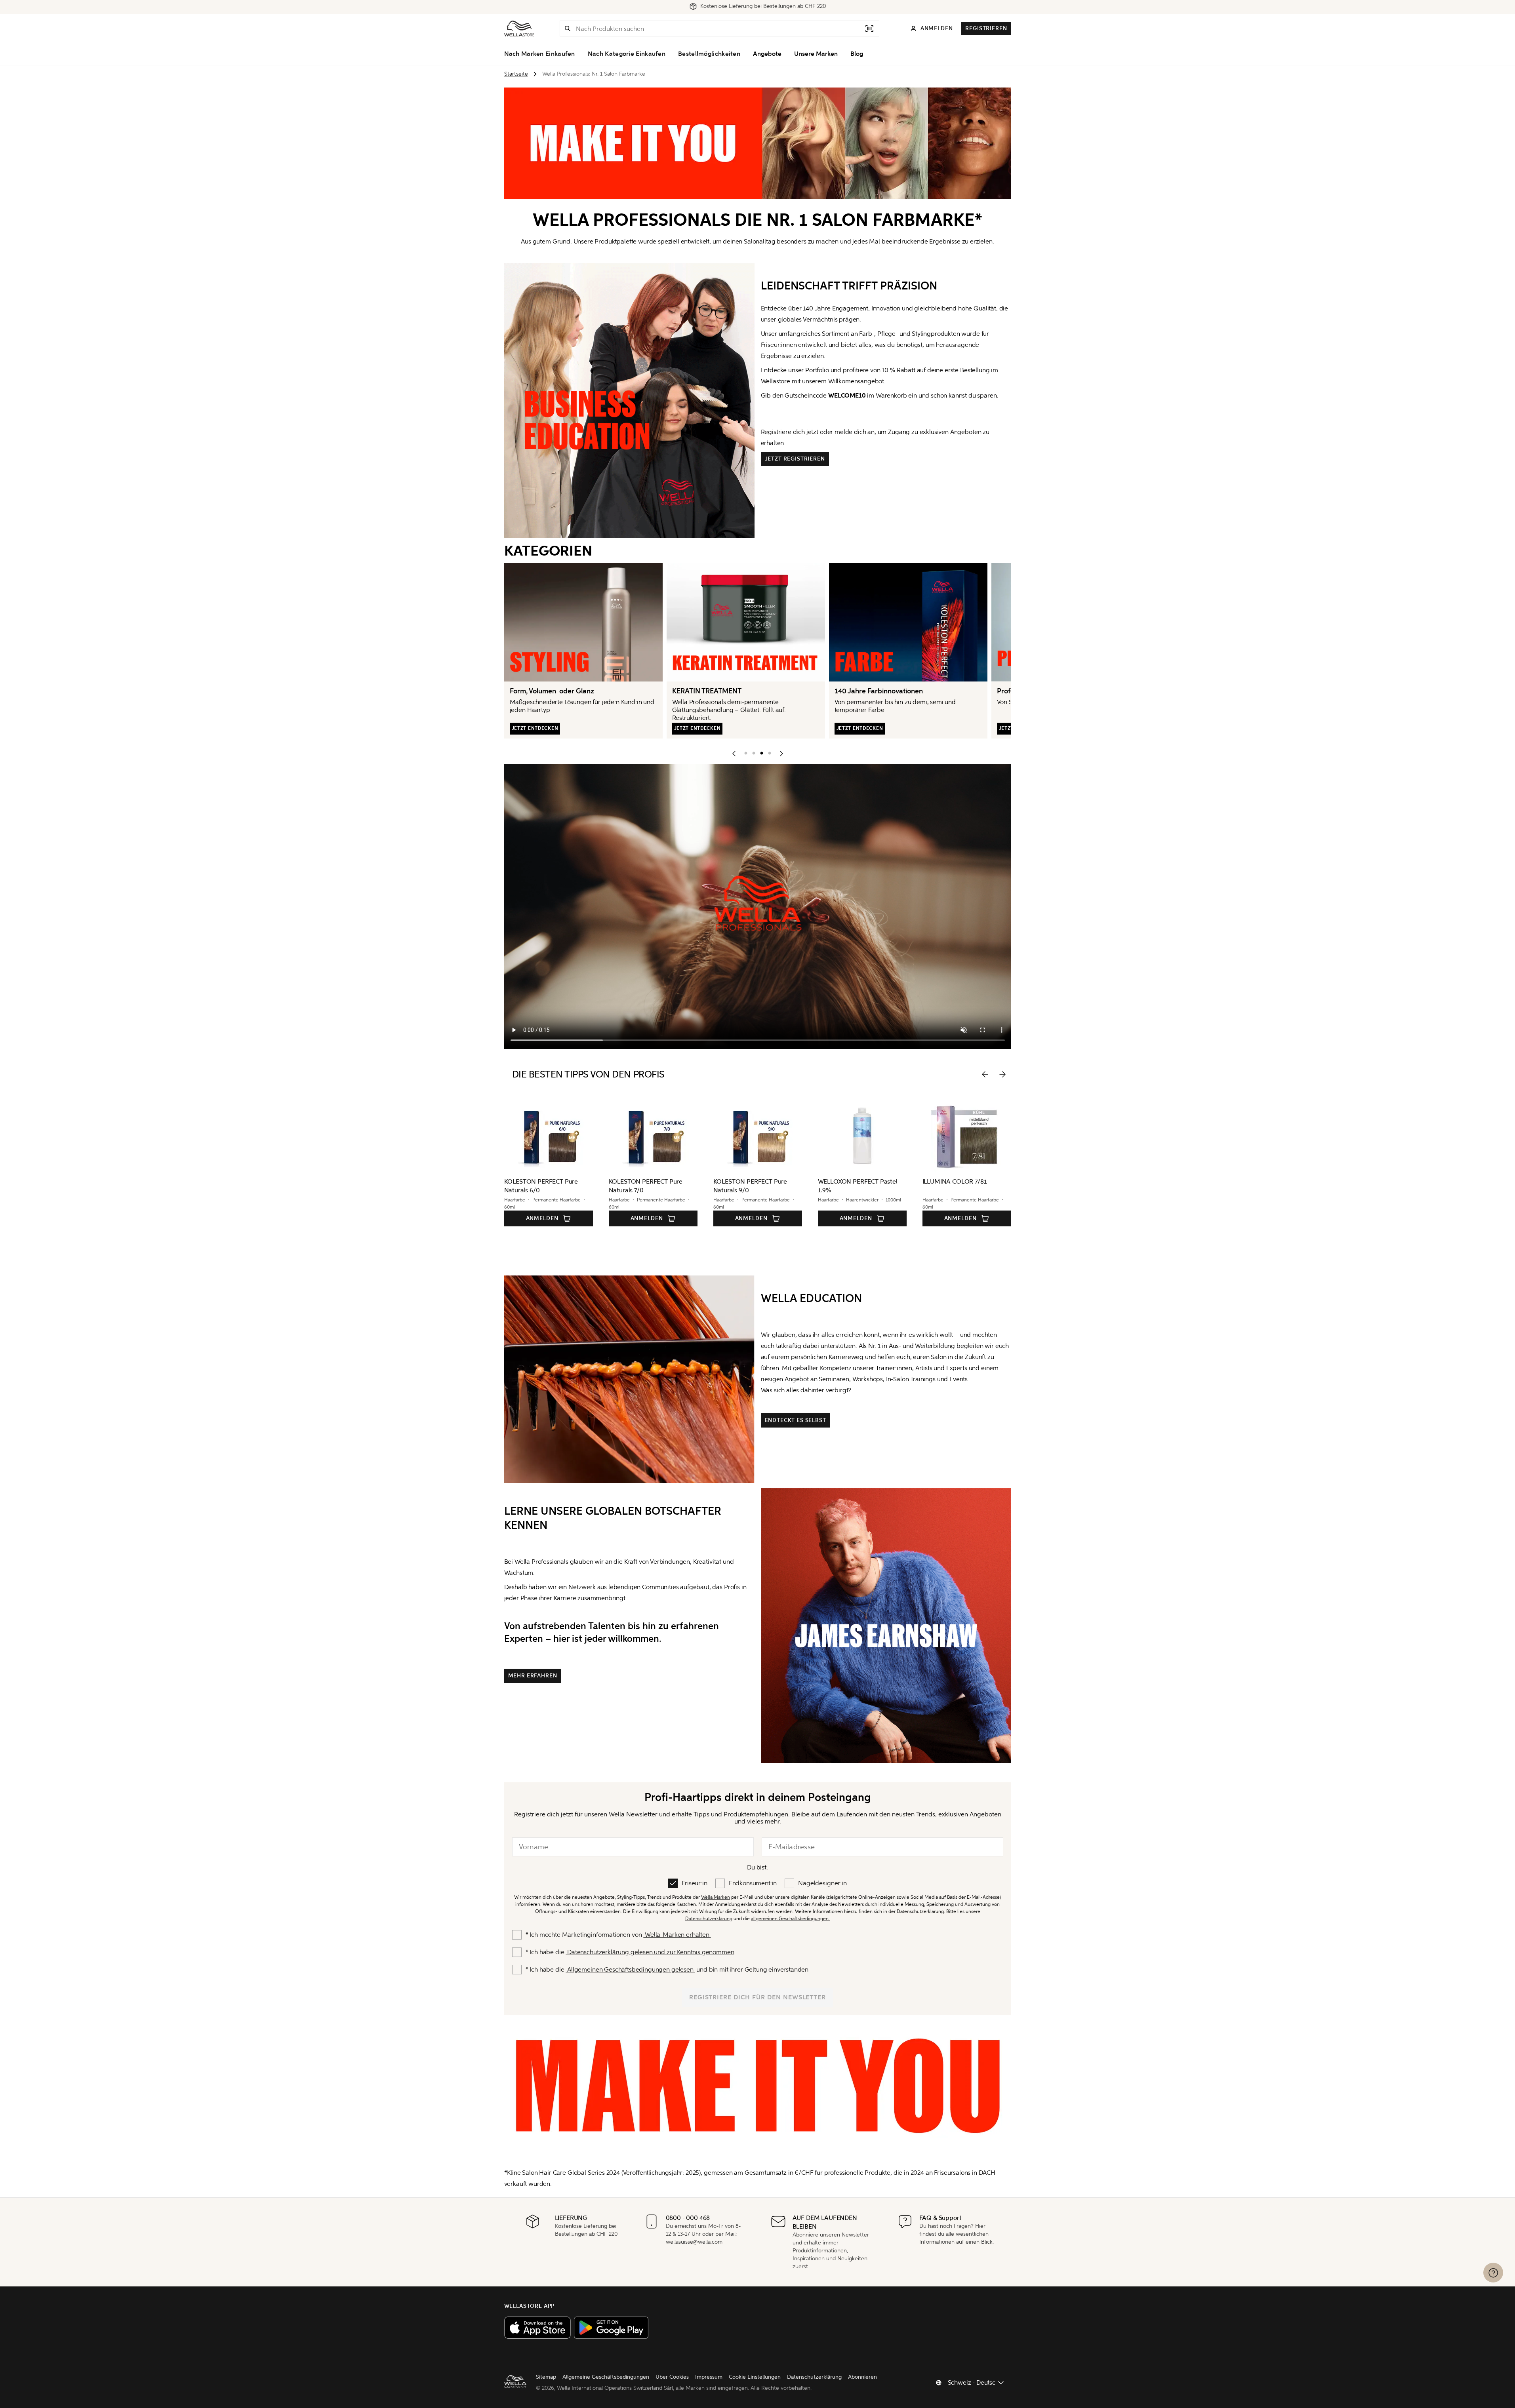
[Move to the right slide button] (1002, 1074)
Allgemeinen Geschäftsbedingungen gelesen (630, 1969)
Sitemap (546, 2377)
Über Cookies (672, 2377)
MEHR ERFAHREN (533, 1676)
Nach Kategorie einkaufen (627, 54)
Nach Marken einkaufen (540, 54)
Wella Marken (716, 1897)
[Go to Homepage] (519, 29)
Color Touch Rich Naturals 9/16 (965, 1181)
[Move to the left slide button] (985, 1074)
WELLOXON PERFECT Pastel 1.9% (649, 1186)
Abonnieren (862, 2377)
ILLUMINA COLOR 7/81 (746, 1181)
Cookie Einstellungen (755, 2377)
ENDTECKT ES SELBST (796, 1420)
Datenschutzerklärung (709, 1919)
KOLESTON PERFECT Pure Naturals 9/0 (541, 1186)
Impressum (709, 2377)
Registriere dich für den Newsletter (758, 1997)
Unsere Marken (816, 54)
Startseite (516, 74)
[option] (744, 752)
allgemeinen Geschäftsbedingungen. (790, 1919)
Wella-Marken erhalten (677, 1935)
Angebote (767, 54)
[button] (568, 29)
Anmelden (542, 1218)
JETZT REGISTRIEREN (795, 459)
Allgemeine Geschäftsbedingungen (606, 2377)
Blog (857, 54)
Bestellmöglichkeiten (709, 54)
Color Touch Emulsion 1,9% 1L (859, 1181)
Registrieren (986, 28)
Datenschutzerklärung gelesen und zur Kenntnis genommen (650, 1952)
